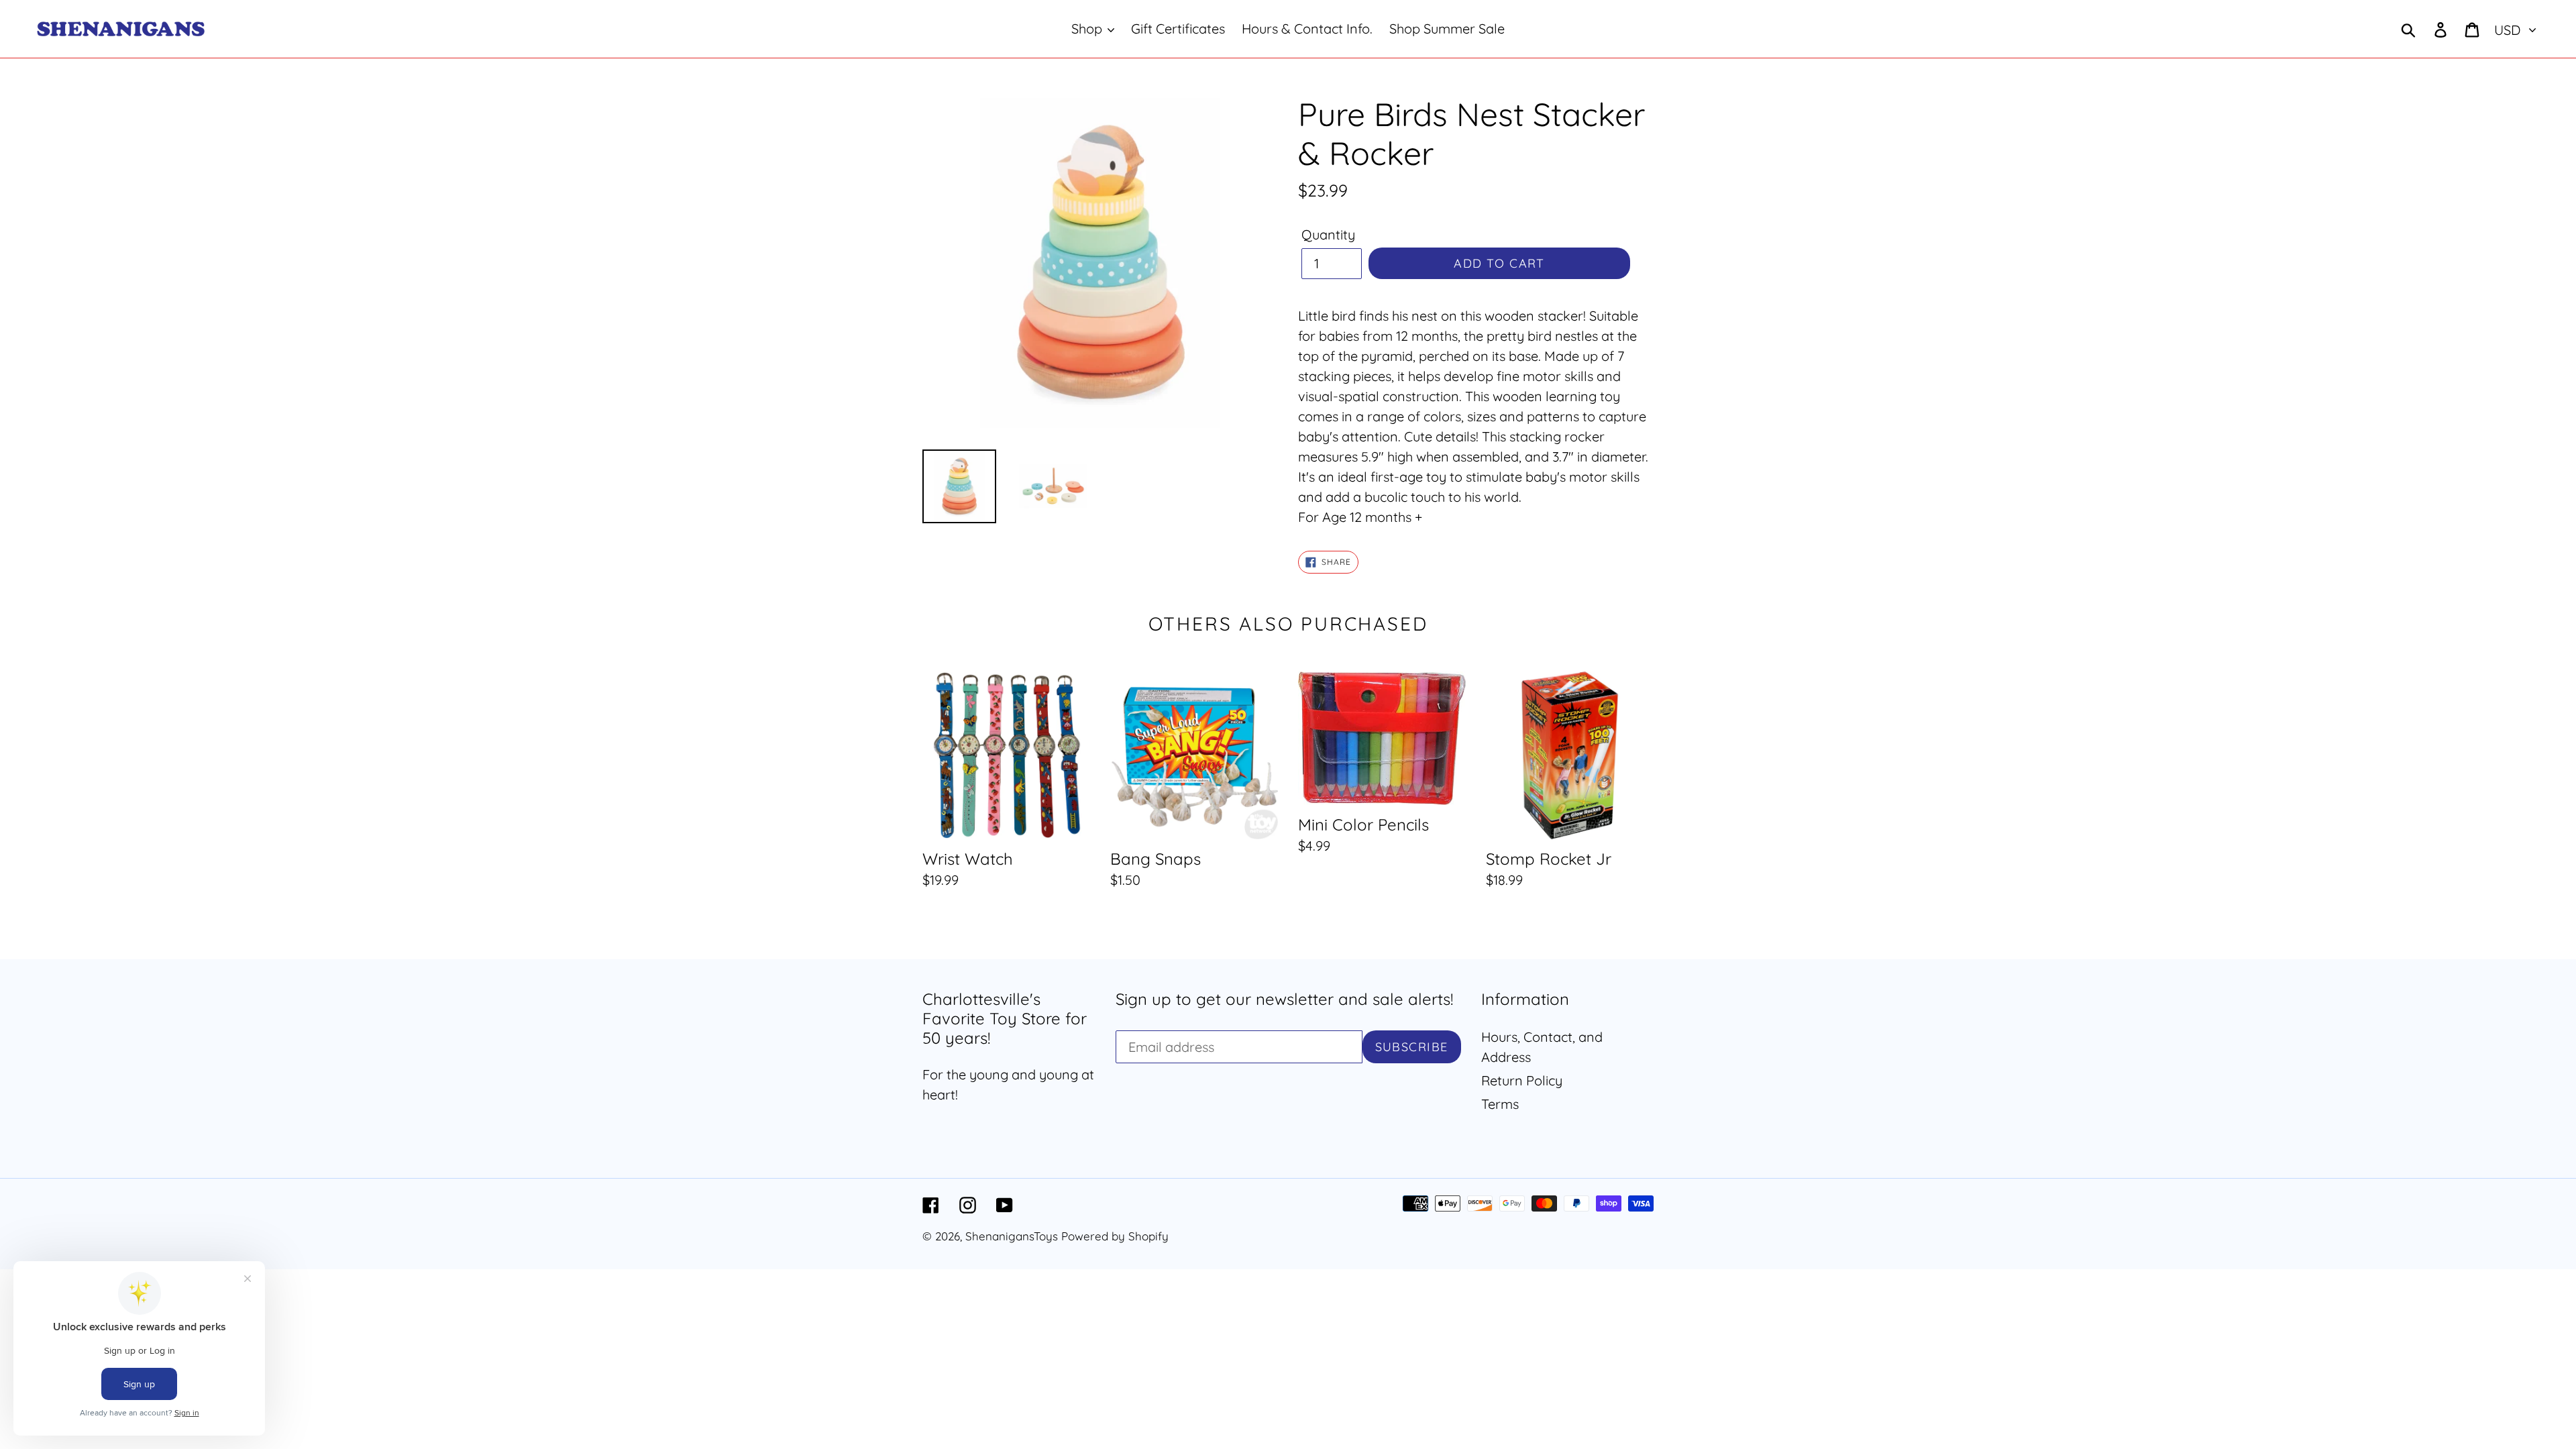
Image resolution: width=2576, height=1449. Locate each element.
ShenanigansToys (1012, 1236)
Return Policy (1522, 1080)
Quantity (1328, 234)
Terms (1500, 1104)
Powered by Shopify (1115, 1236)
